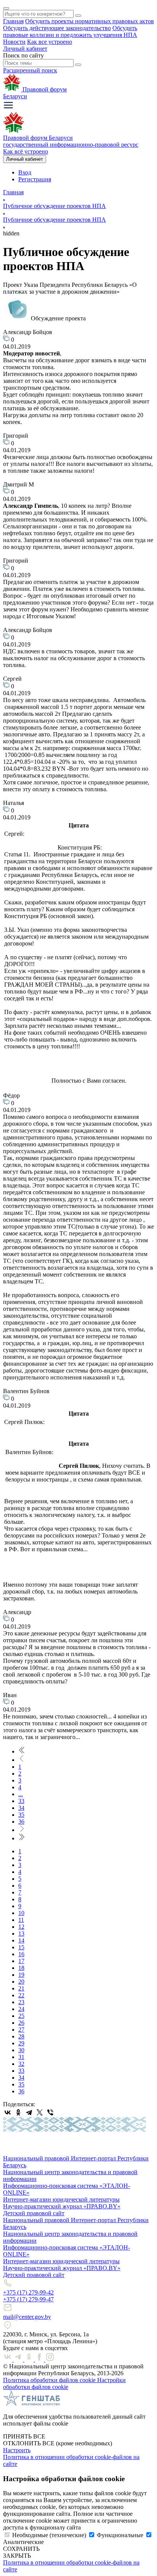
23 (21, 2002)
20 (21, 1982)
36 (21, 1822)
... (21, 1794)
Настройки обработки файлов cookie (64, 2383)
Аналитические (23, 2542)
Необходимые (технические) (49, 2535)
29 (21, 2043)
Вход (25, 172)
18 (21, 1968)
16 (21, 1954)
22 (21, 1995)
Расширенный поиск (30, 70)
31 (21, 2057)
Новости (14, 42)
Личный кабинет (25, 49)
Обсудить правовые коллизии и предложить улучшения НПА (70, 31)
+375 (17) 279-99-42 (28, 2292)
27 (21, 2030)
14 (21, 1940)
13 (21, 1934)
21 (21, 1988)
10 (21, 1913)
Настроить (17, 2450)
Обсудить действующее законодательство (57, 28)
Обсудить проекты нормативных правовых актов (90, 21)
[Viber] (50, 2112)
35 (21, 1815)
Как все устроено (50, 42)
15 (21, 1947)
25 (21, 2016)
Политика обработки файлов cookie (50, 2380)
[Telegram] (29, 2112)
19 (21, 1975)
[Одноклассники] (18, 2112)
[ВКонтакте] (8, 2112)
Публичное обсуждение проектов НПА (54, 206)
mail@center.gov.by (27, 2317)
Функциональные (120, 2535)
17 (21, 1961)
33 (21, 1801)
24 (21, 2009)
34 (21, 1808)
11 (21, 1920)
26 (21, 2023)
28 (21, 2036)
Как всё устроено (26, 151)
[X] (40, 2112)
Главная (13, 21)
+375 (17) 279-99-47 (28, 2299)
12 (21, 1927)
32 (21, 2064)
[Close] (6, 8)
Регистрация (35, 179)
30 (21, 2050)
